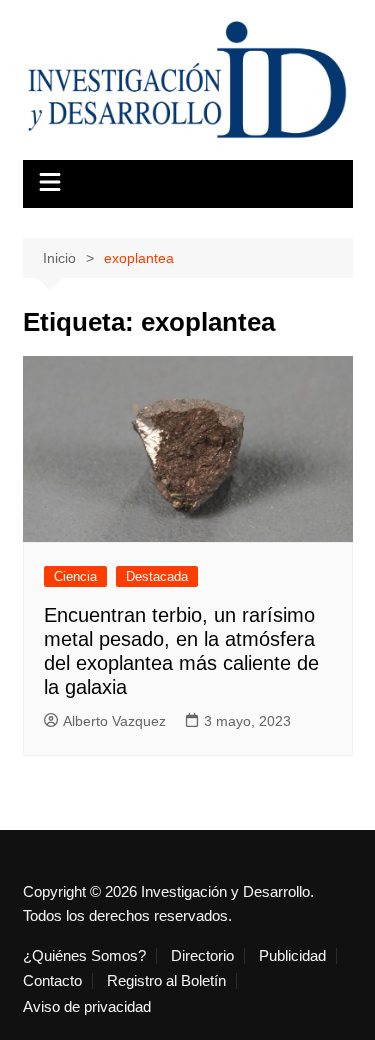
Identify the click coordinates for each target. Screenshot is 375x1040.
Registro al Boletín (166, 981)
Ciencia (75, 576)
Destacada (157, 576)
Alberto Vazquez (114, 721)
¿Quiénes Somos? (84, 956)
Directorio (202, 956)
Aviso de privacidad (87, 1007)
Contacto (52, 981)
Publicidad (292, 956)
